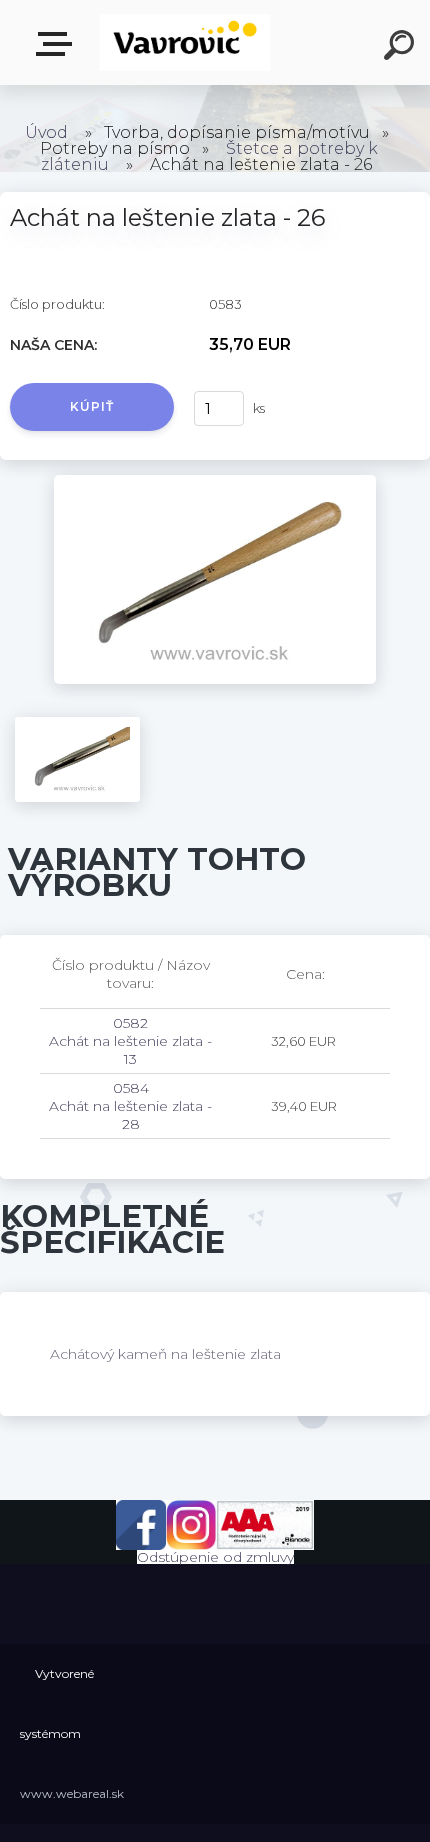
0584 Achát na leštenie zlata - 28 (130, 1106)
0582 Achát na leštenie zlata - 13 (130, 1041)
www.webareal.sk (72, 1793)
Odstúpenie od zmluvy (215, 1557)
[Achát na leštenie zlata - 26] (215, 482)
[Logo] (185, 42)
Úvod (46, 132)
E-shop (58, 44)
